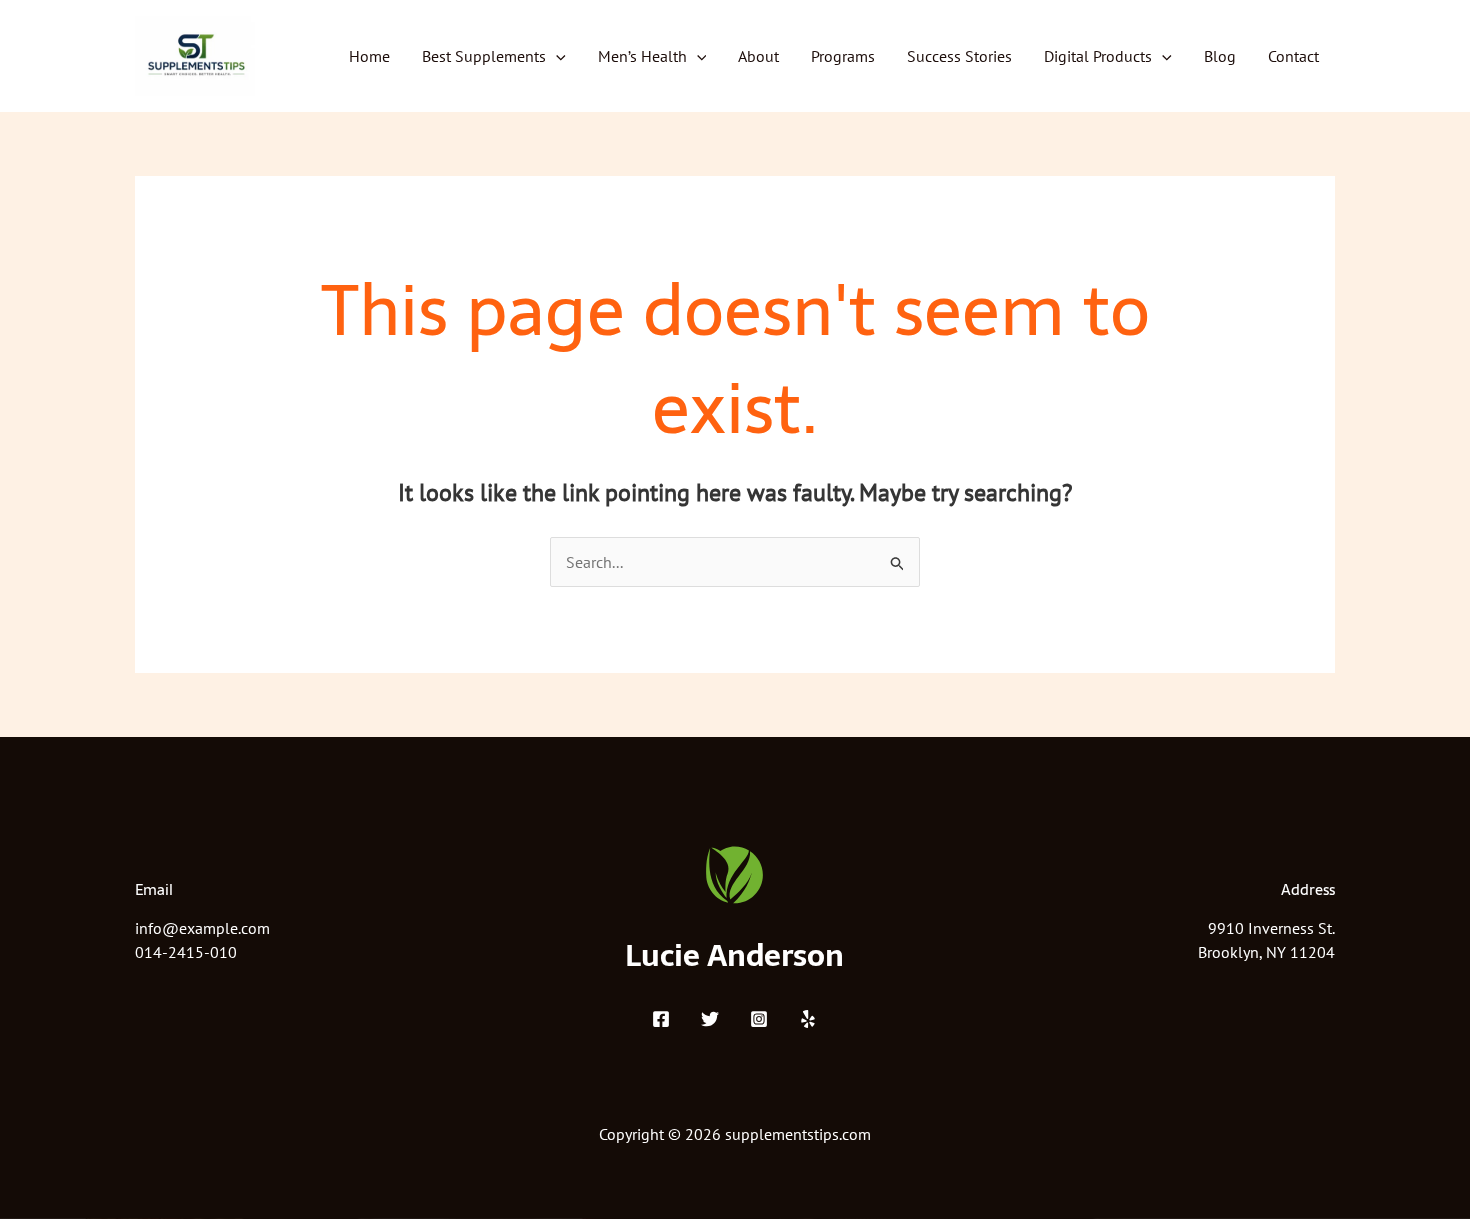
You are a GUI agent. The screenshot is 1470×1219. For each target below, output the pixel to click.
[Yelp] (808, 1019)
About (758, 56)
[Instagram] (759, 1019)
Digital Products (1098, 56)
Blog (1220, 56)
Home (369, 56)
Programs (843, 56)
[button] (556, 56)
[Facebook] (661, 1019)
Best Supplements (484, 56)
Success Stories (959, 56)
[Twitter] (710, 1019)
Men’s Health (642, 56)
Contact (1293, 56)
